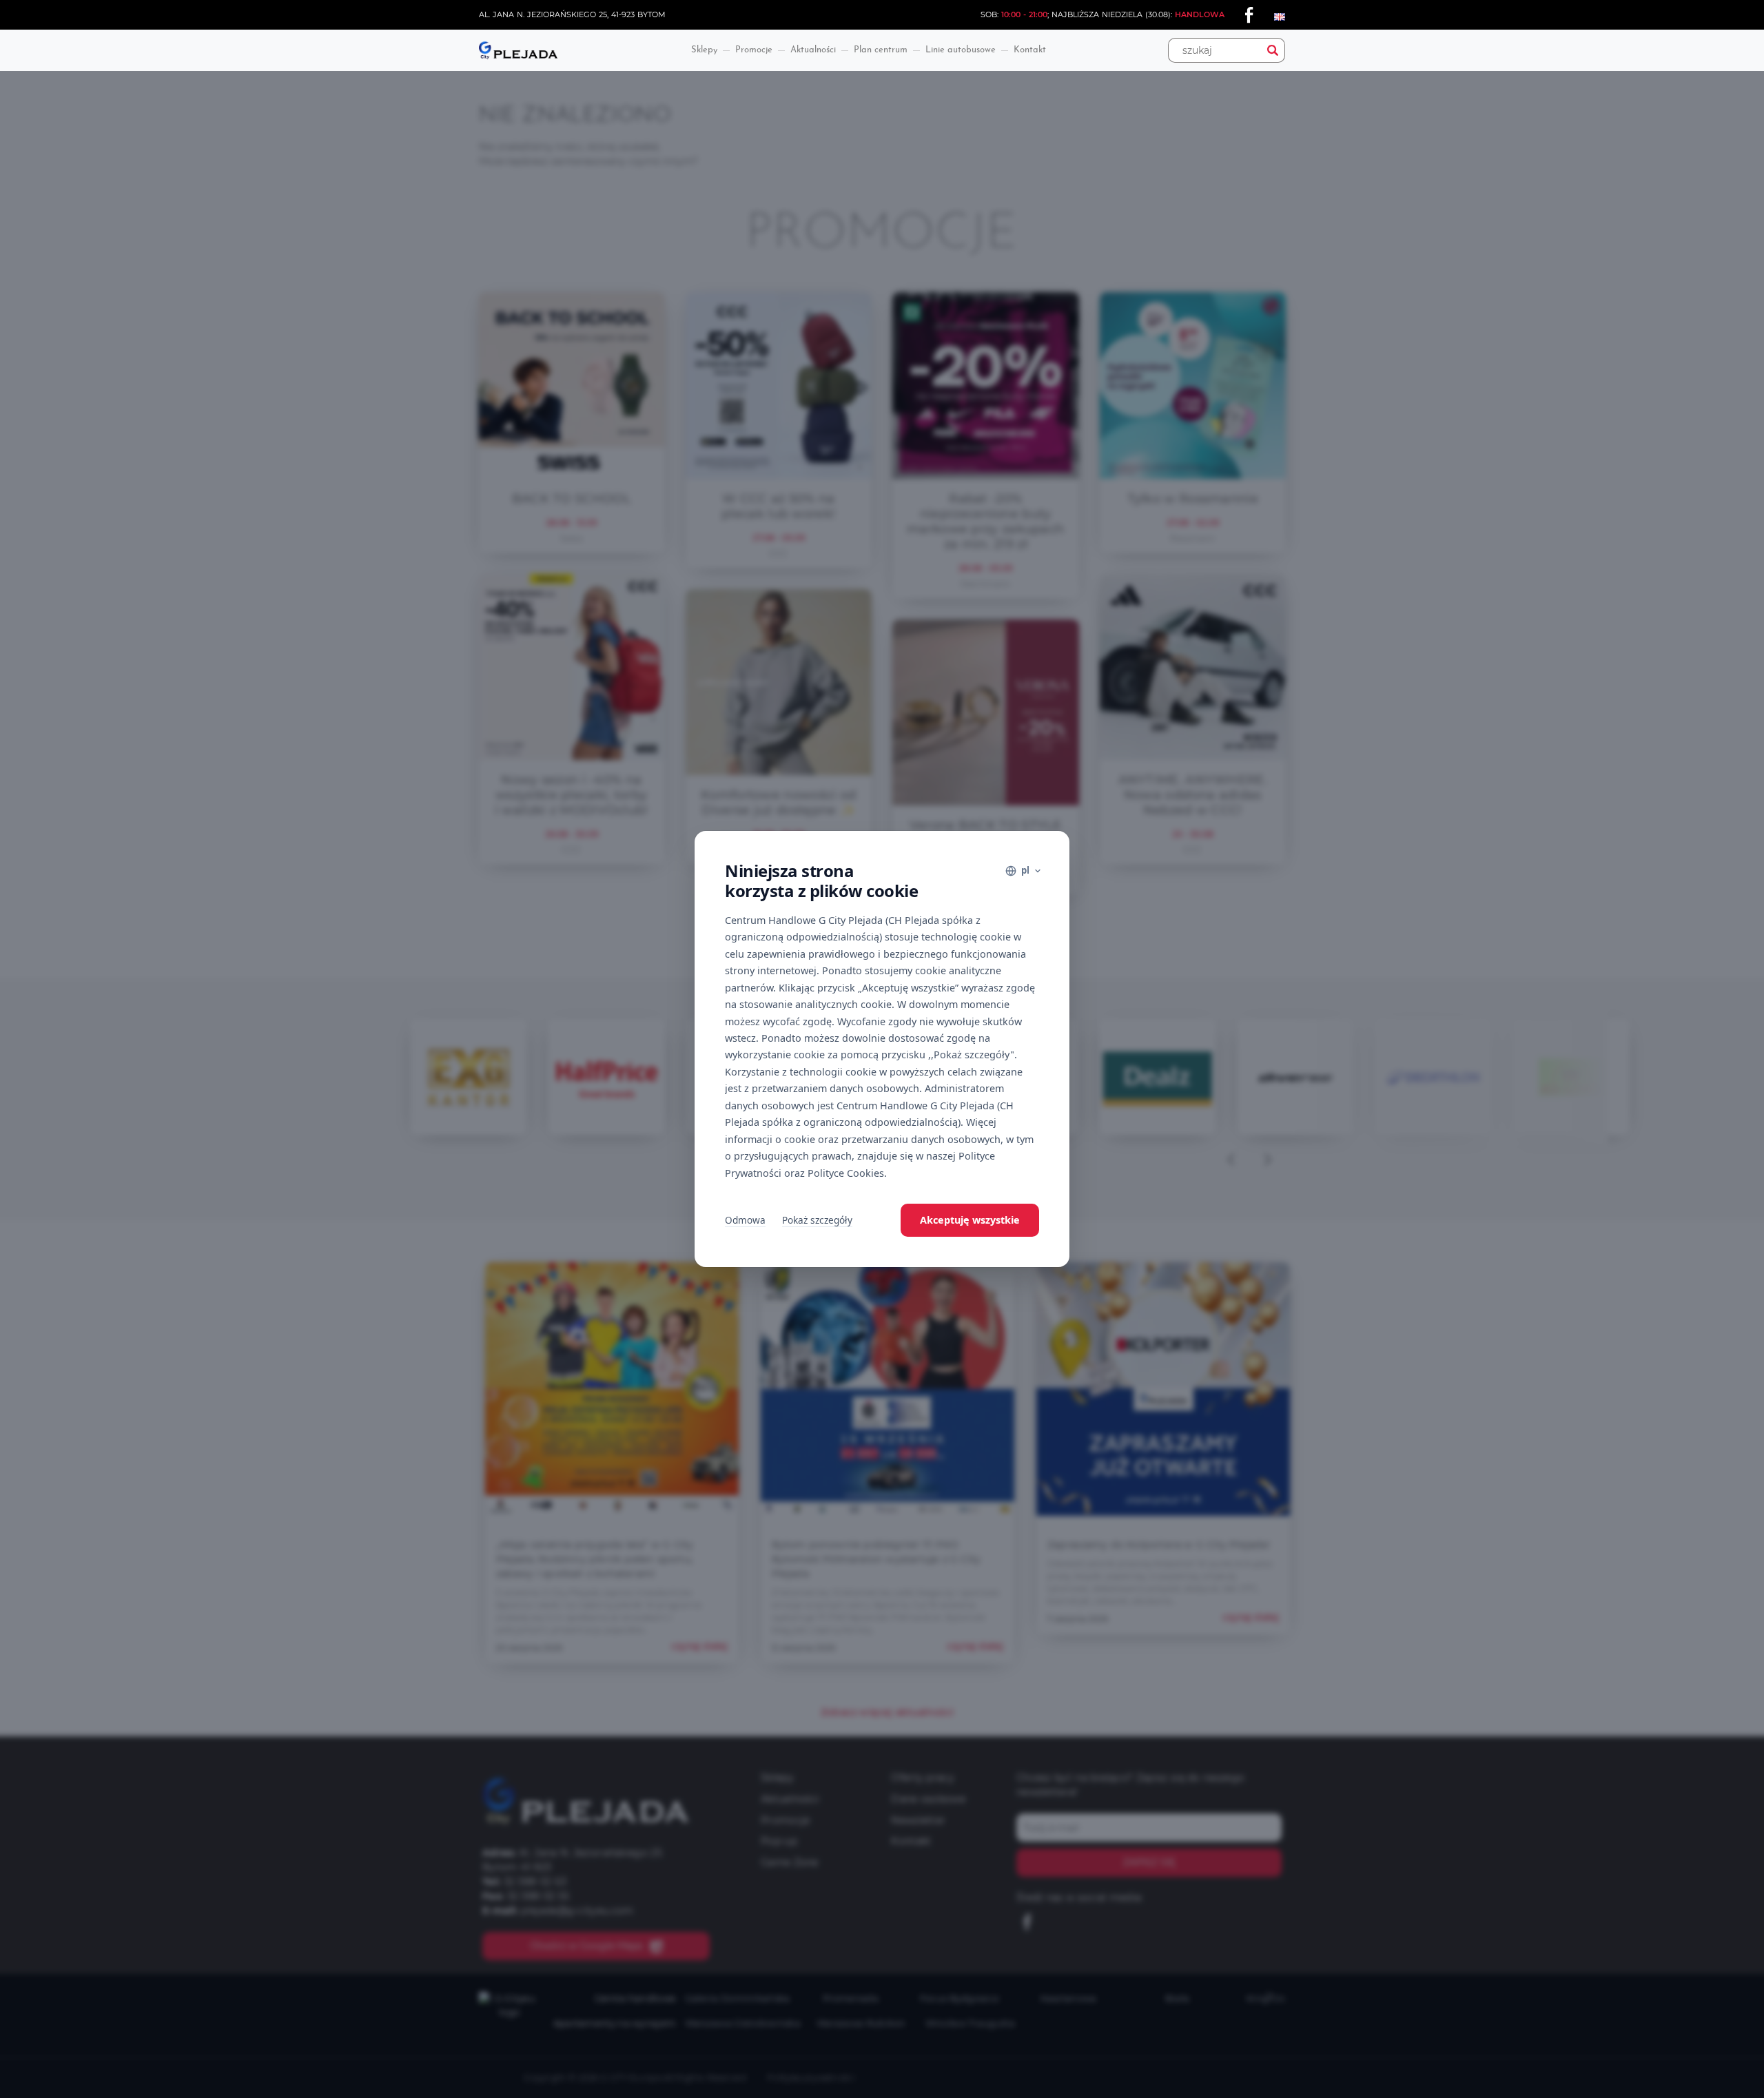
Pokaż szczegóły (817, 1220)
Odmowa (745, 1220)
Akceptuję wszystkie (970, 1220)
